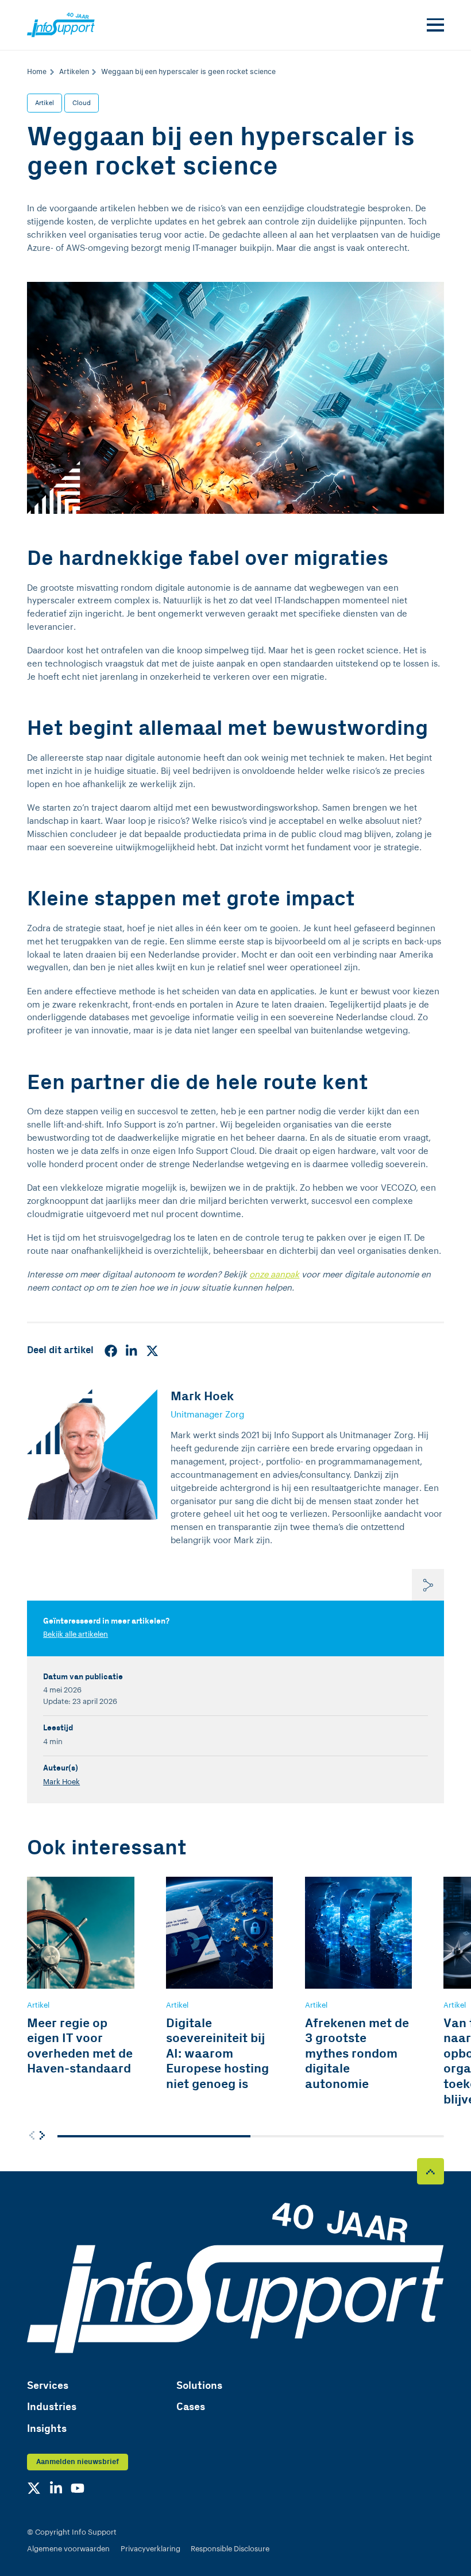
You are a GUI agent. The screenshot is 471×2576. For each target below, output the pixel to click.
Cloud (82, 103)
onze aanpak (274, 1275)
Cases (191, 2407)
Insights (47, 2429)
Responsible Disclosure (230, 2549)
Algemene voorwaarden (68, 2549)
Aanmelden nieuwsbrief (78, 2462)
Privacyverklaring (150, 2549)
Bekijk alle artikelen (76, 1634)
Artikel (45, 103)
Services (48, 2386)
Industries (52, 2407)
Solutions (199, 2386)
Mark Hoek (61, 1782)
